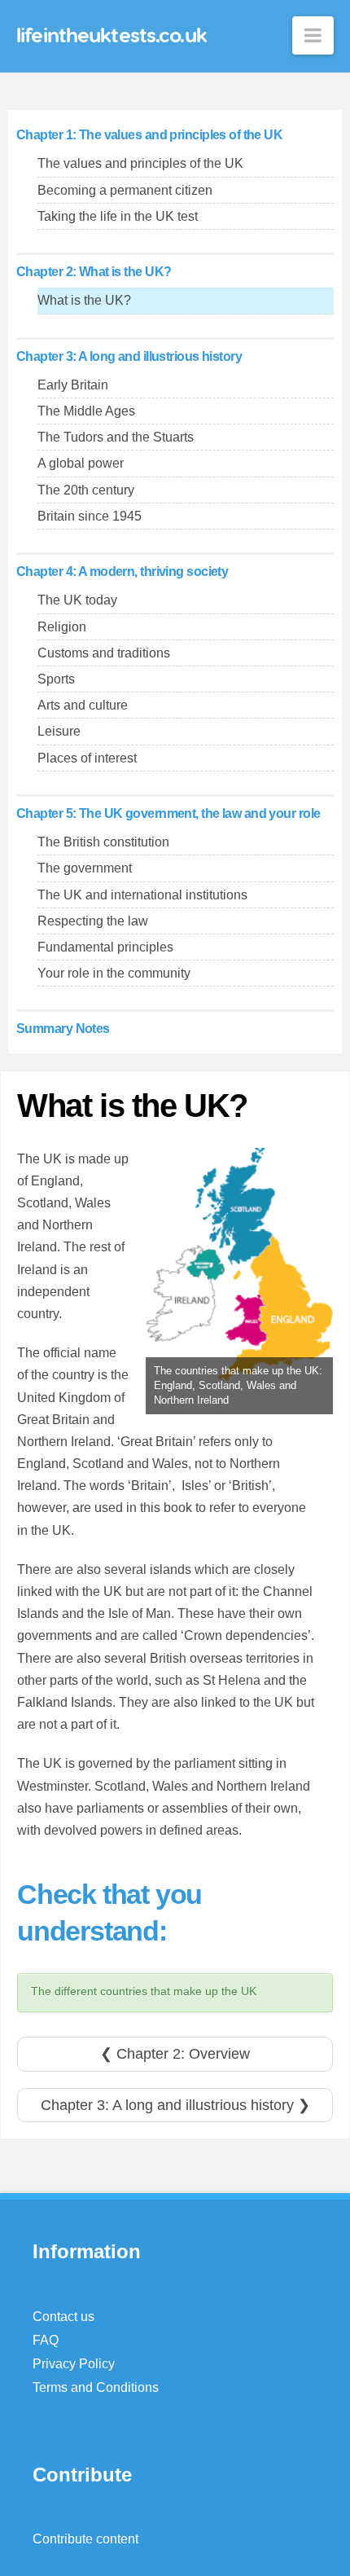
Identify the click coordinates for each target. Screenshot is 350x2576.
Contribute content (85, 2539)
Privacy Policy (74, 2364)
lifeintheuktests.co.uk (112, 35)
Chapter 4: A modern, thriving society (122, 571)
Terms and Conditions (96, 2387)
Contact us (63, 2317)
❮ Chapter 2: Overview (175, 2054)
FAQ (46, 2340)
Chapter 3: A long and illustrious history (129, 356)
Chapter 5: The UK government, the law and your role (168, 813)
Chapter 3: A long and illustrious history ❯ (175, 2105)
